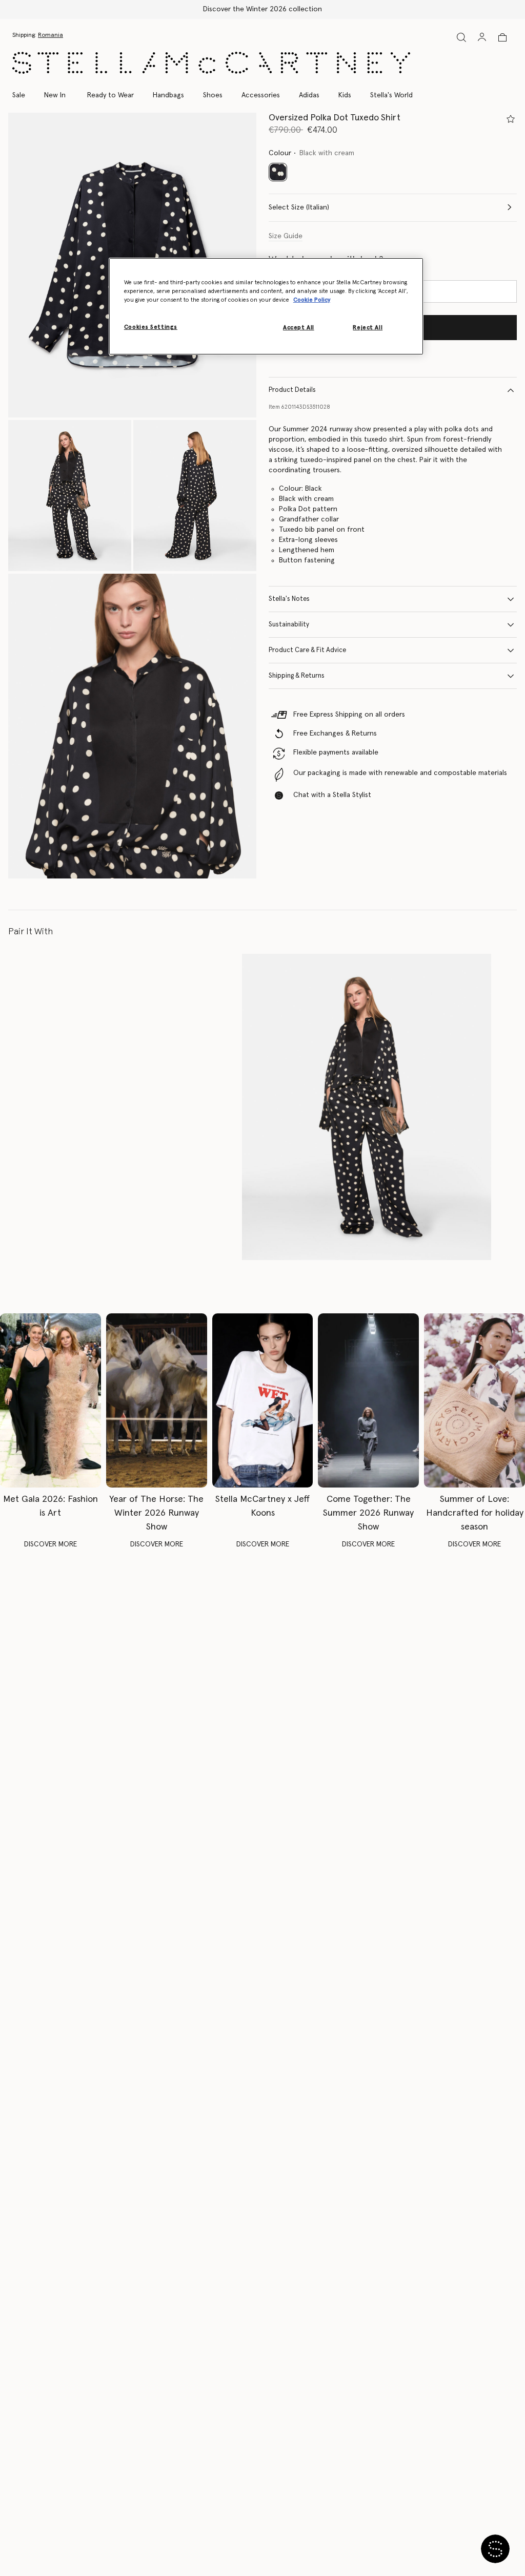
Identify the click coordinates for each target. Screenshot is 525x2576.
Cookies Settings (151, 327)
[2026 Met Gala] (51, 1400)
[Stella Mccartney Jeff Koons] (263, 1400)
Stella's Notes (289, 599)
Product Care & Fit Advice (307, 650)
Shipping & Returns (297, 676)
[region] (266, 306)
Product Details (292, 390)
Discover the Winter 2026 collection (262, 9)
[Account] (482, 37)
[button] (70, 496)
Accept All (299, 328)
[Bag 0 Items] (502, 37)
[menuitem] (55, 95)
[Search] (461, 37)
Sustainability (289, 625)
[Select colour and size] (511, 119)
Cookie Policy (312, 300)
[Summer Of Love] (474, 1400)
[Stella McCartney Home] (211, 63)
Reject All (368, 328)
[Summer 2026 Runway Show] (368, 1400)
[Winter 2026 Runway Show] (157, 1400)
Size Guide (286, 236)
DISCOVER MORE (51, 1544)
